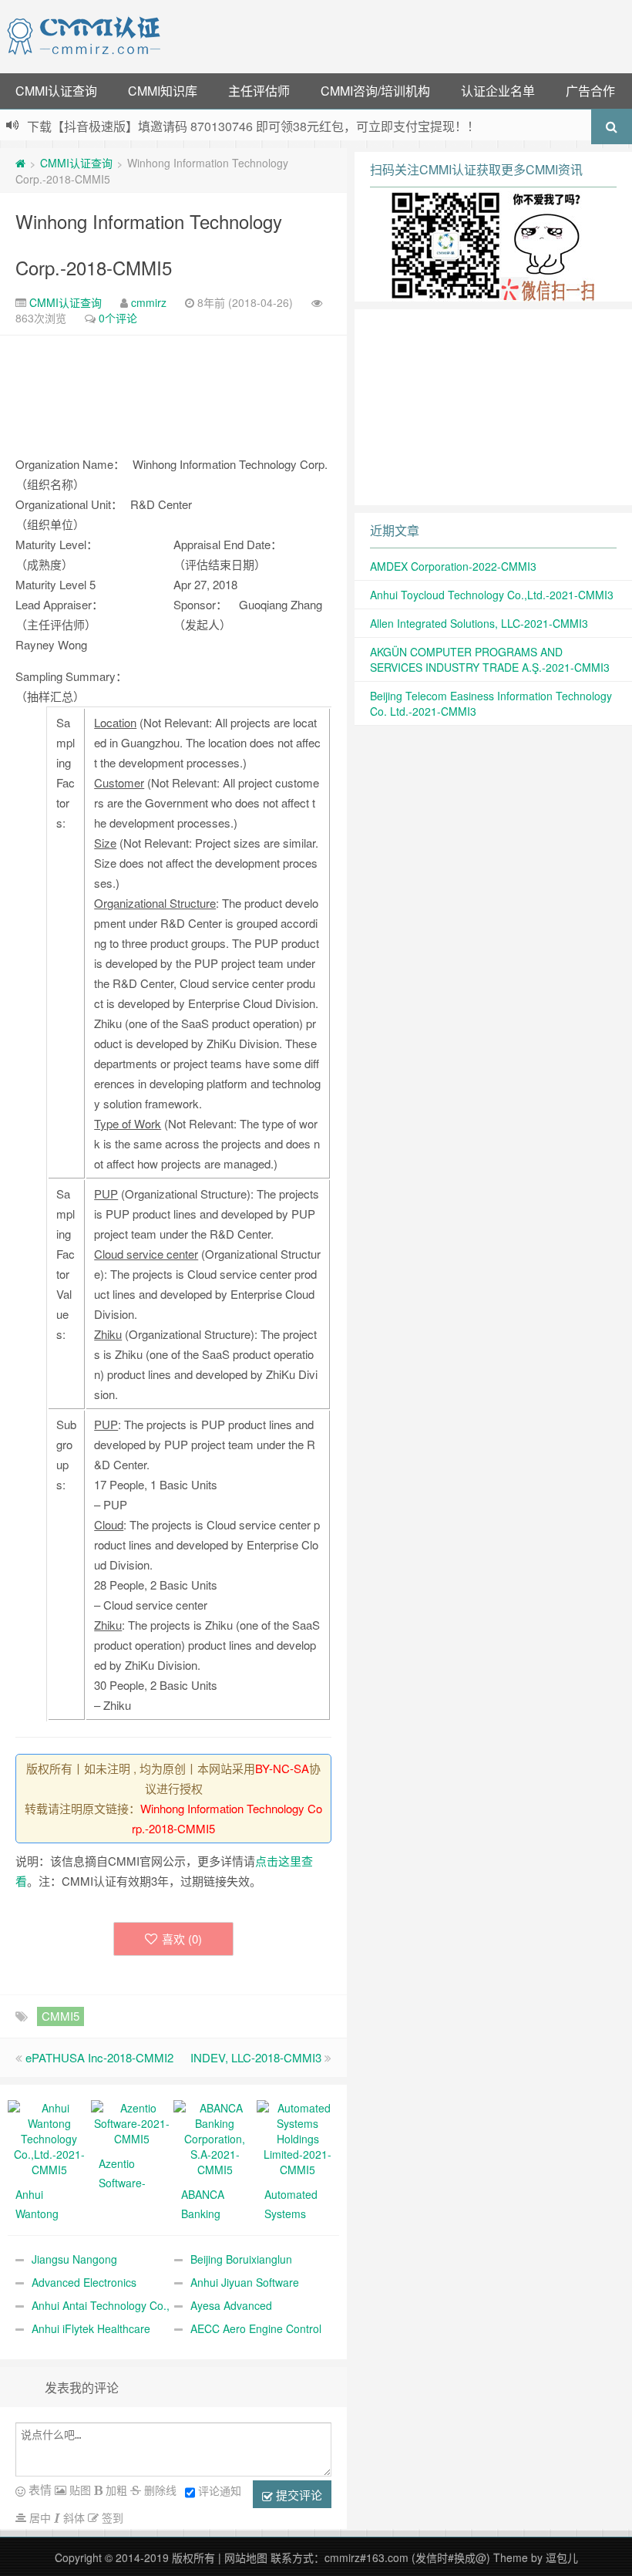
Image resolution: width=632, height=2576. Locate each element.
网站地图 (246, 2557)
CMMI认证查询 (56, 91)
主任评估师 (259, 91)
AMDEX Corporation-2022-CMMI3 (453, 566)
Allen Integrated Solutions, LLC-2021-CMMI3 (479, 623)
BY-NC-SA (282, 1768)
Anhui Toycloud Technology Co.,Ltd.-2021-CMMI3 (492, 595)
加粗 (115, 2490)
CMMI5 (61, 2016)
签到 (111, 2517)
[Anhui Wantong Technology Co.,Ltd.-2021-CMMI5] (49, 2137)
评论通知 (220, 2490)
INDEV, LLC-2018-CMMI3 (256, 2057)
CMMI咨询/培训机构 (375, 91)
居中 (39, 2517)
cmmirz (149, 302)
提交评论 (298, 2495)
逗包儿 (562, 2557)
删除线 (159, 2490)
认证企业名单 (498, 91)
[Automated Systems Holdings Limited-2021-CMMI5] (298, 2137)
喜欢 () (182, 1939)
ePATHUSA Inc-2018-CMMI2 (99, 2057)
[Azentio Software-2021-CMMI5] (133, 2122)
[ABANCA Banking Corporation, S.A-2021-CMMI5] (215, 2137)
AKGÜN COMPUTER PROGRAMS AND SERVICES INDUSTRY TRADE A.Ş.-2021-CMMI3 (490, 659)
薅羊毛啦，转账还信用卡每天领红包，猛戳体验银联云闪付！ (193, 126)
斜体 (72, 2517)
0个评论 (118, 318)
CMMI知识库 (163, 91)
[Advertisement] (399, 35)
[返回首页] (20, 163)
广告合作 (590, 91)
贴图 (79, 2490)
